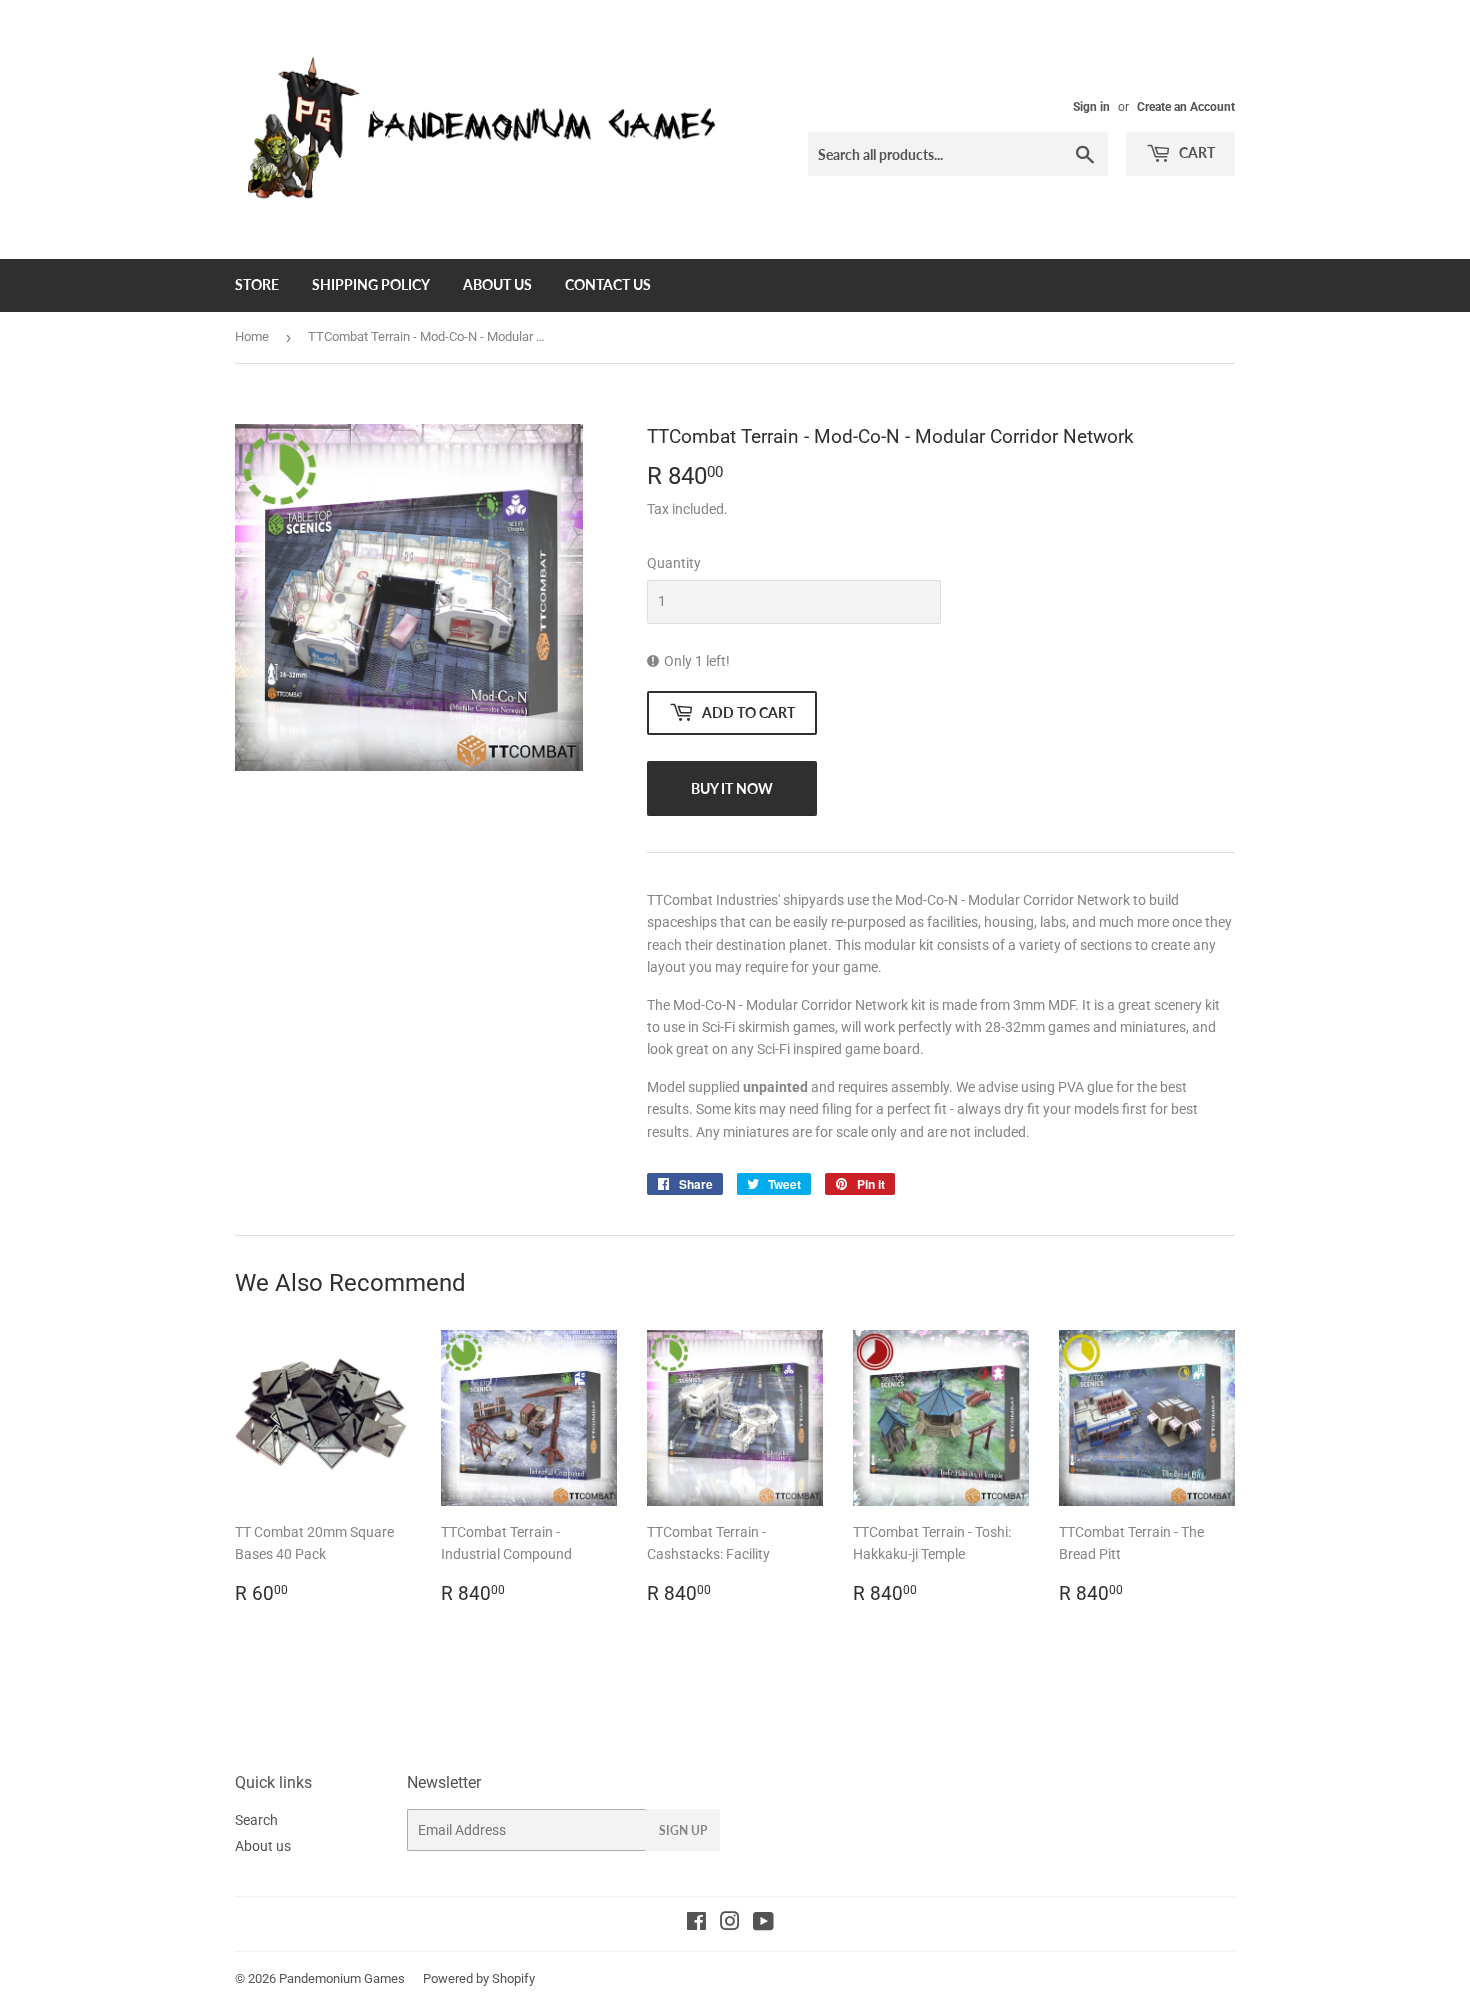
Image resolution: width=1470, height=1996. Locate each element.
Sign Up (683, 1830)
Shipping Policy (371, 284)
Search (256, 1820)
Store (257, 284)
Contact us (608, 284)
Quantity (674, 563)
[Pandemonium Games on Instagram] (730, 1924)
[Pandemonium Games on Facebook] (696, 1924)
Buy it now (732, 788)
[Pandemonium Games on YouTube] (763, 1924)
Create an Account (1186, 107)
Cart (1195, 152)
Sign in (1091, 107)
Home (252, 336)
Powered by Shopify (479, 1978)
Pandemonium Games (342, 1978)
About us (497, 284)
